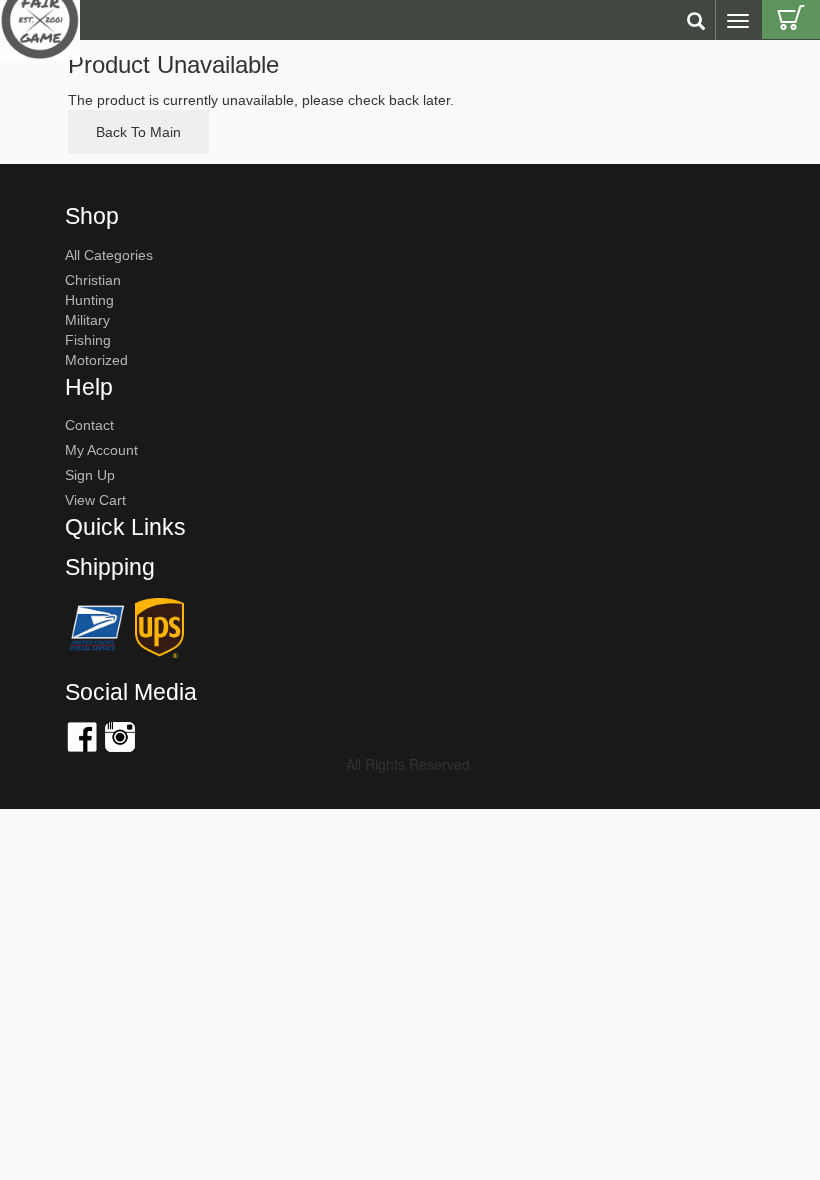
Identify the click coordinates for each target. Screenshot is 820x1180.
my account (101, 450)
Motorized (96, 360)
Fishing (88, 340)
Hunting (89, 300)
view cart (95, 500)
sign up (90, 475)
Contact (89, 425)
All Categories (109, 255)
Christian (93, 280)
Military (87, 320)
